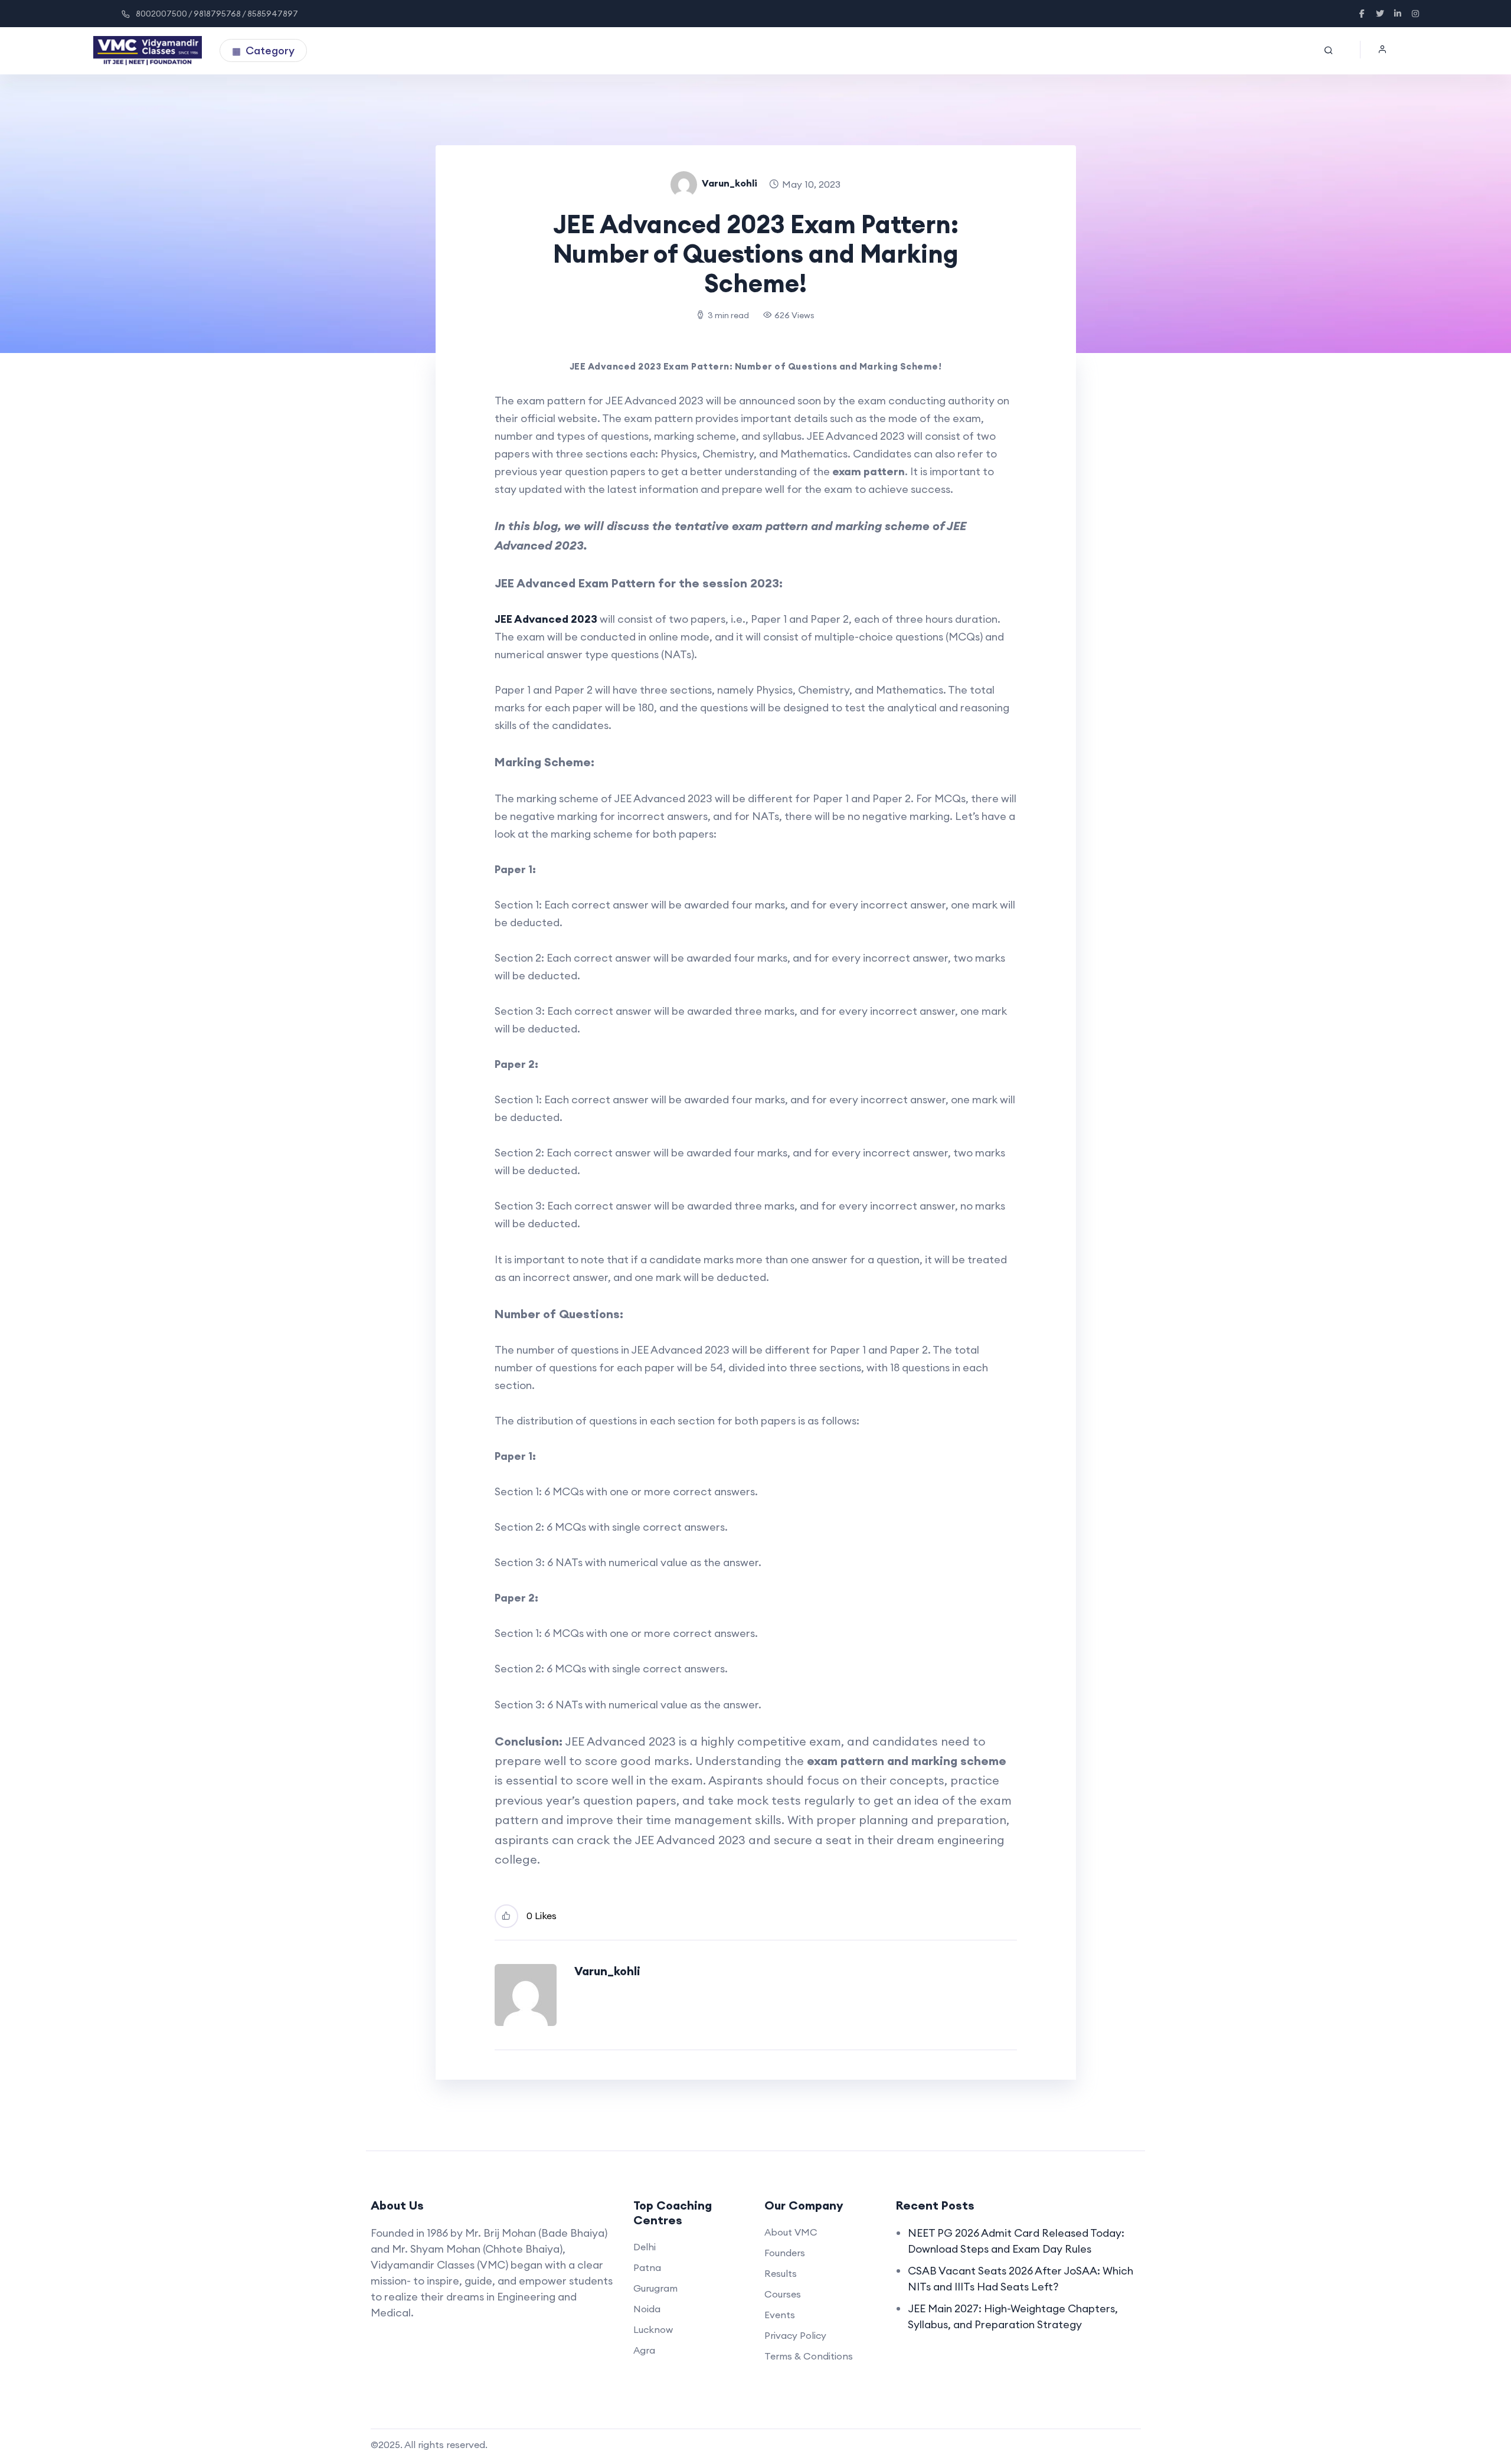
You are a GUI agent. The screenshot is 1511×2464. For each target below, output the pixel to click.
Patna (647, 2267)
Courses (783, 2294)
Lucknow (653, 2329)
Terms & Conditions (809, 2356)
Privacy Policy (795, 2335)
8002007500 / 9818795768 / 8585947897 (217, 14)
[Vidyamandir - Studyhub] (148, 51)
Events (780, 2315)
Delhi (645, 2247)
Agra (644, 2350)
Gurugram (655, 2288)
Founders (785, 2253)
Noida (647, 2309)
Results (781, 2273)
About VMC (791, 2232)
